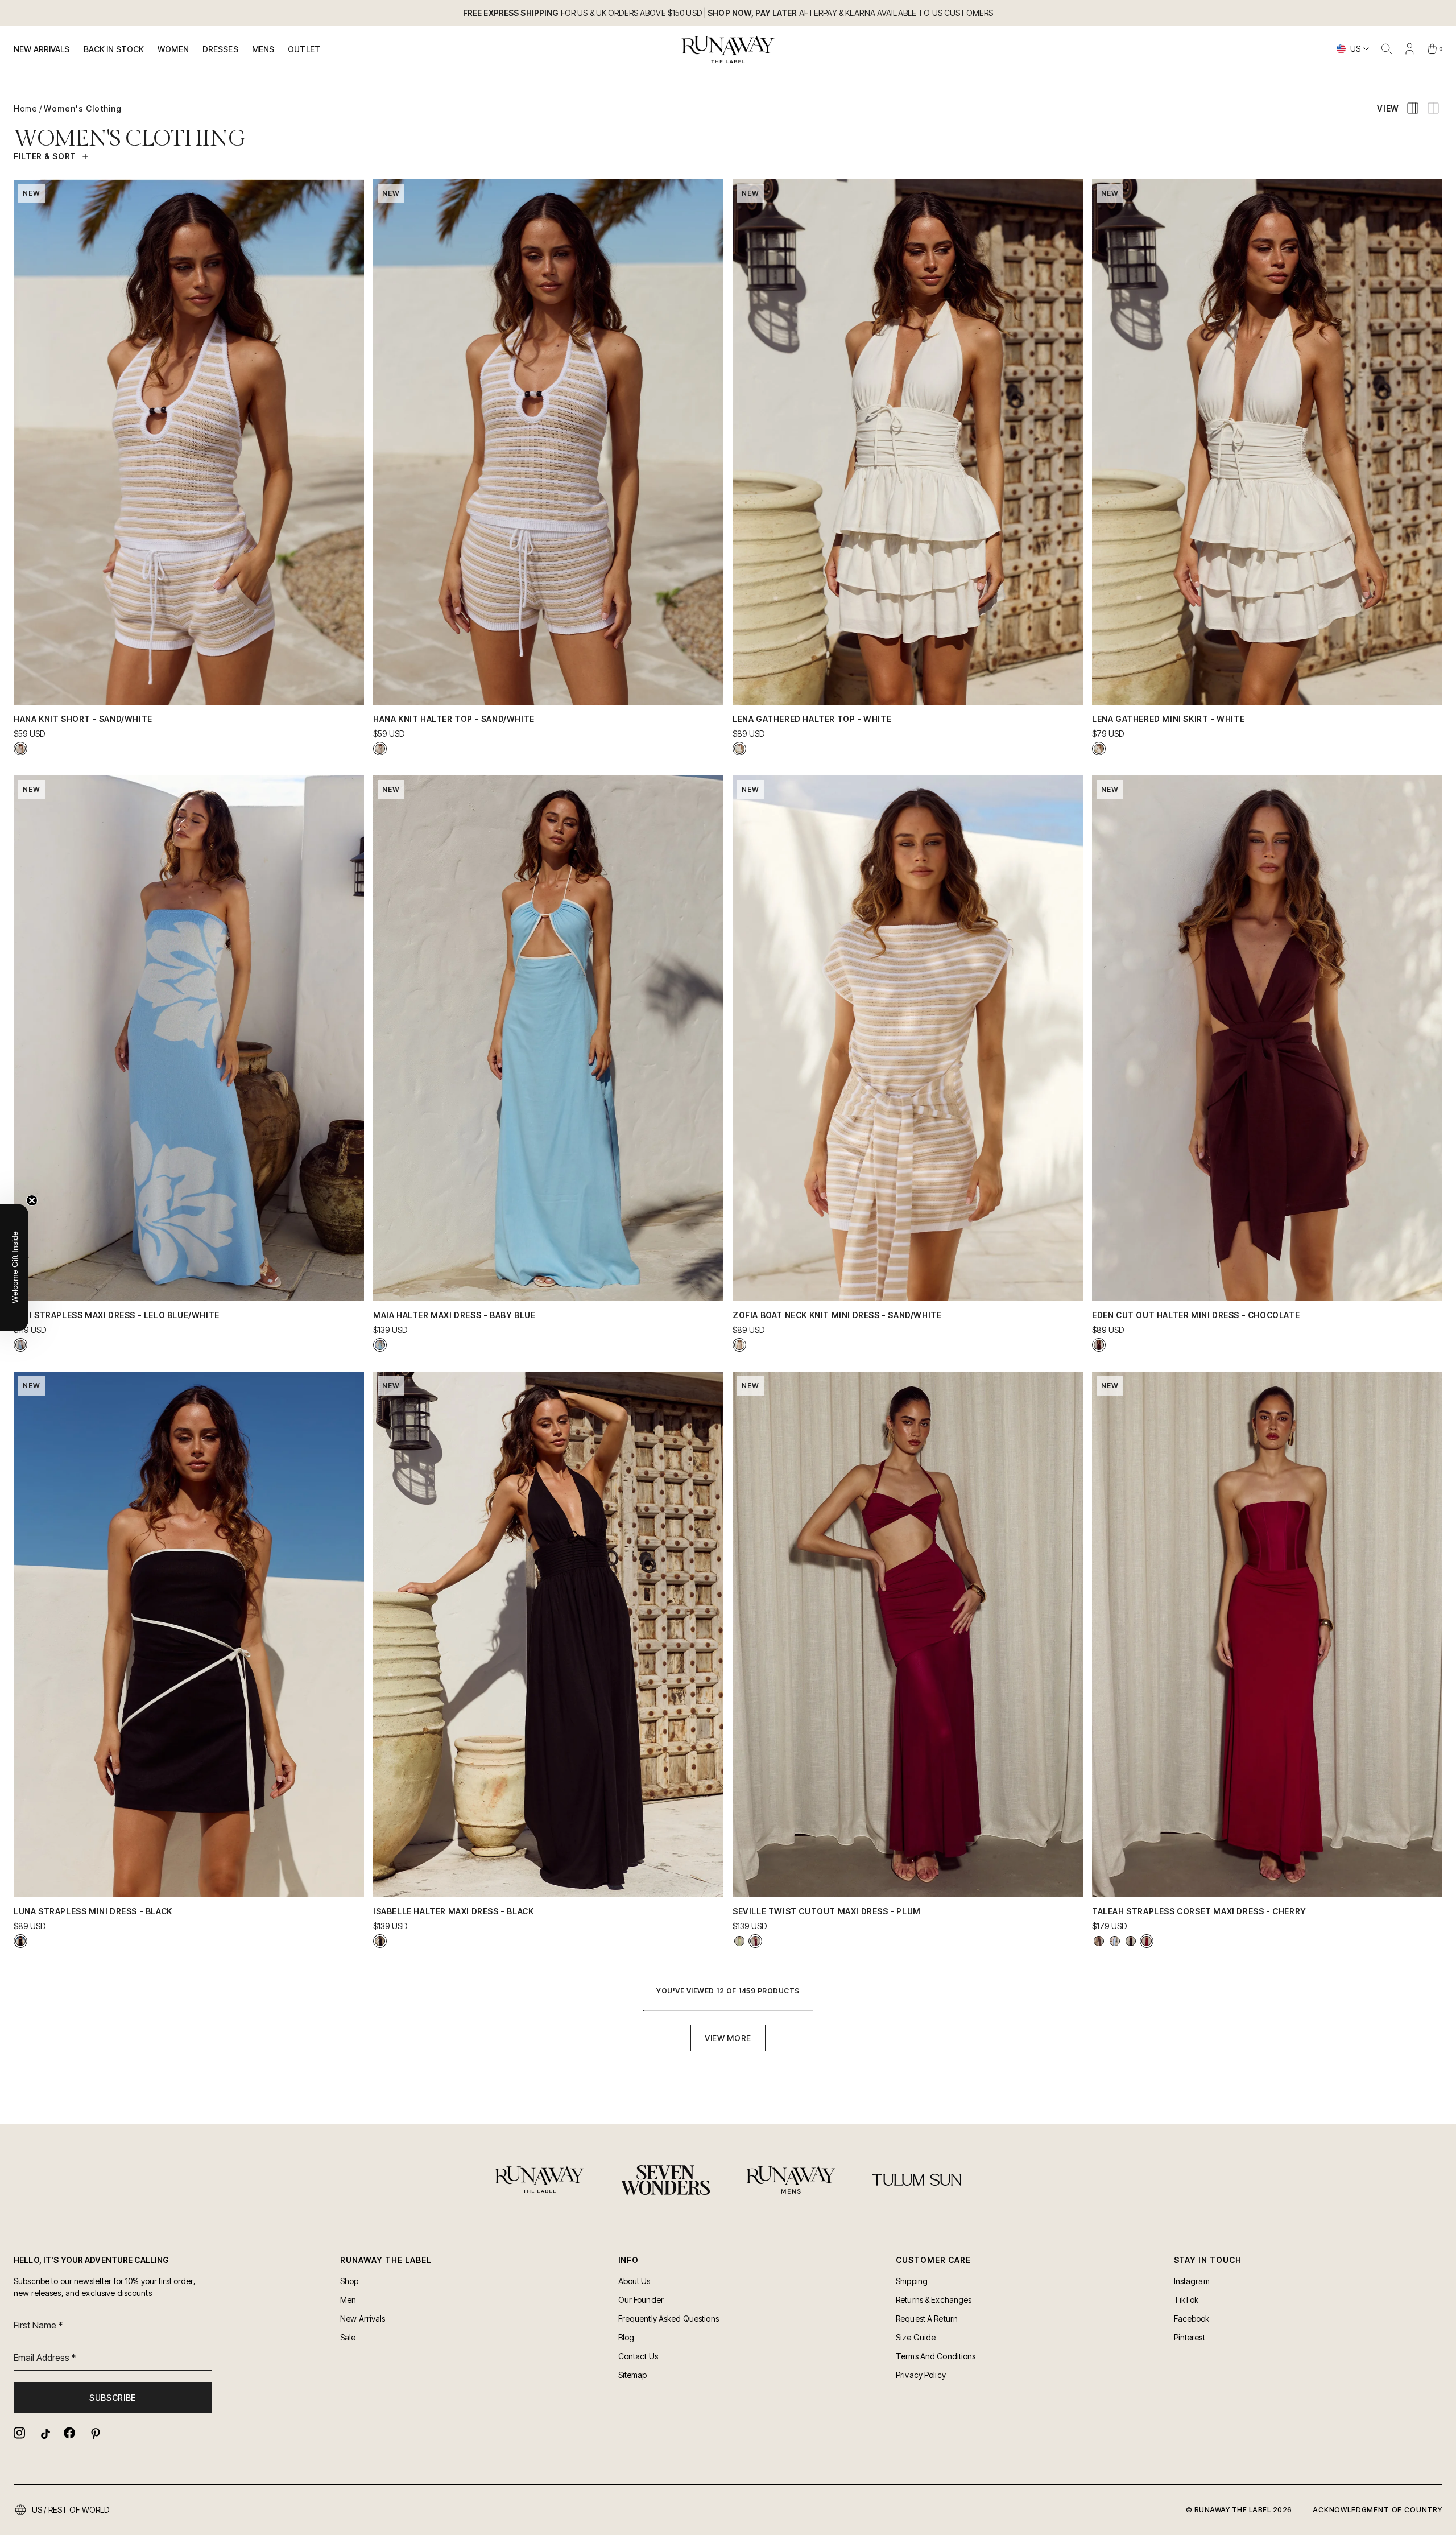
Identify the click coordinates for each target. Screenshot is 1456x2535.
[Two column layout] (1433, 108)
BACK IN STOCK (114, 49)
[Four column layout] (1413, 108)
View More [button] (728, 2038)
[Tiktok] (44, 2433)
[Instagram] (19, 2433)
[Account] (1409, 49)
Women (173, 49)
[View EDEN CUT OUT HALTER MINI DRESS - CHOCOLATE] (1099, 1345)
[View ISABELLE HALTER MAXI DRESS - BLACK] (380, 1941)
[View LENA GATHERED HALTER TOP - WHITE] (739, 749)
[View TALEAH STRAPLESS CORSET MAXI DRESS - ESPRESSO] (1099, 1941)
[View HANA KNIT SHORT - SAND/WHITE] (20, 749)
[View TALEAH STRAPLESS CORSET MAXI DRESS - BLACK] (1131, 1941)
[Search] (1387, 49)
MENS (263, 49)
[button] (14, 1267)
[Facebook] (69, 2433)
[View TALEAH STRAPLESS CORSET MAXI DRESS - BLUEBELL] (1115, 1941)
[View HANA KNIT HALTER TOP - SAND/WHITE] (380, 749)
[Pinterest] (94, 2433)
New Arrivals (42, 49)
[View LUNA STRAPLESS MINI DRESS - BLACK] (20, 1941)
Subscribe (113, 2398)
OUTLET (304, 49)
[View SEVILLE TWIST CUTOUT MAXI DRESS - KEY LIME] (739, 1941)
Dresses (220, 49)
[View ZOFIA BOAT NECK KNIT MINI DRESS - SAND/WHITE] (739, 1345)
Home (25, 108)
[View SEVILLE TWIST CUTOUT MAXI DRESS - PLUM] (755, 1941)
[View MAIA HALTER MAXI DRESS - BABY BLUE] (380, 1345)
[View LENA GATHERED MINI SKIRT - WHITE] (1099, 749)
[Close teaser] (32, 1200)
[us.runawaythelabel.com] (728, 49)
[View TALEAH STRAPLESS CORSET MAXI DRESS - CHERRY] (1147, 1941)
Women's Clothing (83, 108)
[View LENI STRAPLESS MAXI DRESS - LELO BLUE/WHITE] (20, 1345)
